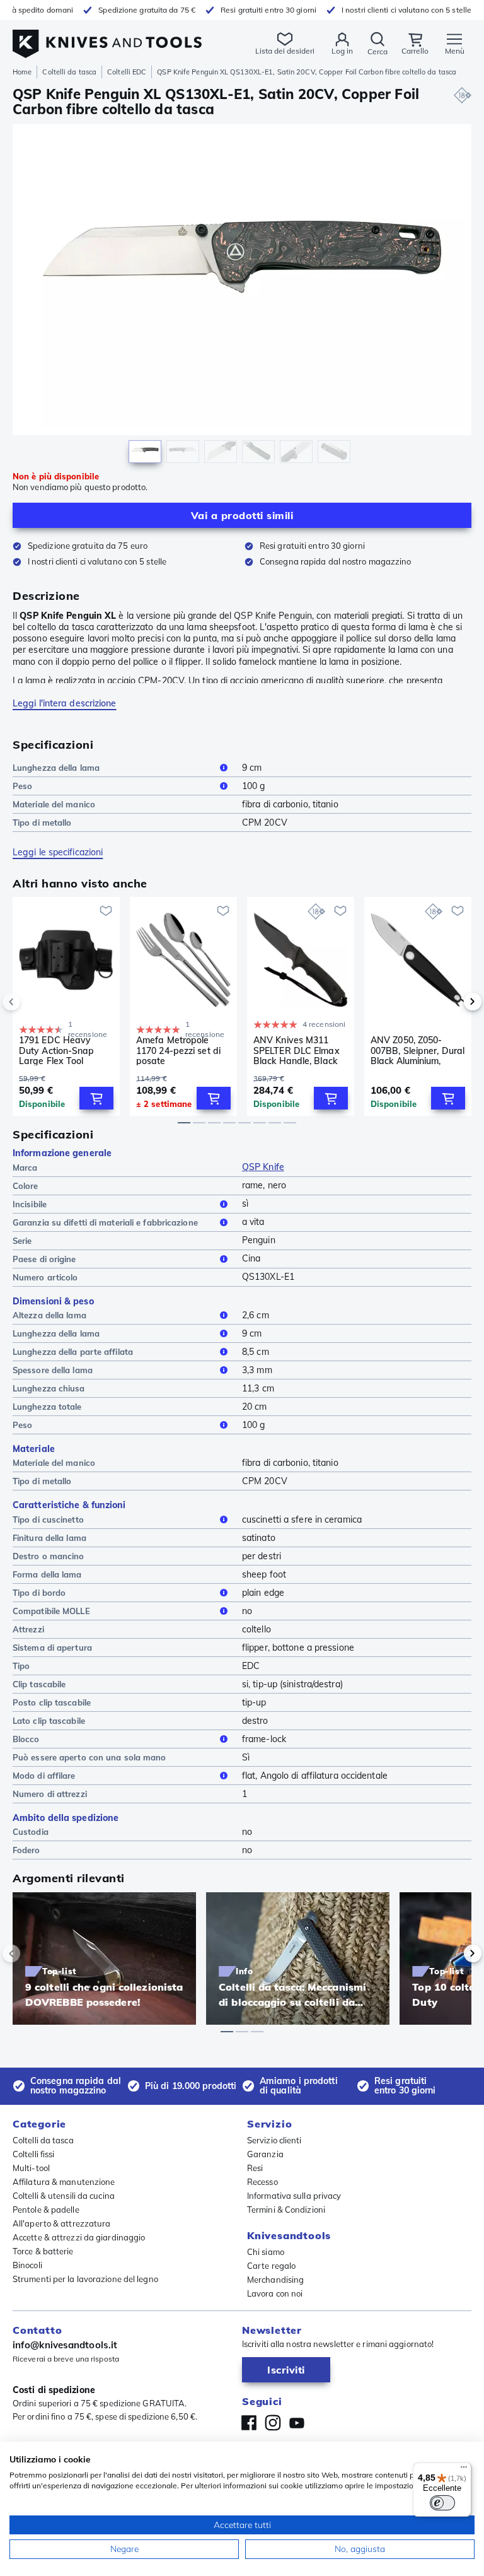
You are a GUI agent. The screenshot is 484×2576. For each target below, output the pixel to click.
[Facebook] (249, 2423)
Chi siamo (266, 2252)
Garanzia (265, 2154)
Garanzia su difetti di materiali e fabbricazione (105, 1222)
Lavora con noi (275, 2293)
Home (22, 72)
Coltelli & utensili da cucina (64, 2196)
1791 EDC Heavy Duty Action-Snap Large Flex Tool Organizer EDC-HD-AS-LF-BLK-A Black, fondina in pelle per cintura (61, 1050)
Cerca (377, 51)
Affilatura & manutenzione (64, 2182)
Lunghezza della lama (56, 768)
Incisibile (30, 1204)
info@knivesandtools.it (65, 2345)
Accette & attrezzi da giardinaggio (79, 2237)
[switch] (442, 2503)
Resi (255, 2168)
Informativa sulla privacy (294, 2196)
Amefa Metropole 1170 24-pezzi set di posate (178, 1050)
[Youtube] (297, 2423)
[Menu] (464, 2470)
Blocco (26, 1739)
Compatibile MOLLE (51, 1611)
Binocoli (27, 2265)
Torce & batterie (43, 2251)
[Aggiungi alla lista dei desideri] (106, 911)
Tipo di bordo (39, 1593)
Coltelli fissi (33, 2154)
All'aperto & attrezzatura (62, 2223)
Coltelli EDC (127, 72)
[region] (242, 297)
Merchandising (275, 2280)
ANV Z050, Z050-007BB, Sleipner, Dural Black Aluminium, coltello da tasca (418, 1050)
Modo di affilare (44, 1776)
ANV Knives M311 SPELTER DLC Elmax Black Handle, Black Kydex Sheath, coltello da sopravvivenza (300, 1050)
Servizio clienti (274, 2140)
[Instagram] (273, 2423)
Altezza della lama (49, 1315)
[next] (451, 1002)
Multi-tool (31, 2168)
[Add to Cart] (96, 1098)
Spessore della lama (53, 1370)
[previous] (33, 1002)
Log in (342, 51)
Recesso (262, 2182)
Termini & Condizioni (286, 2210)
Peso (22, 786)
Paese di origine (44, 1259)
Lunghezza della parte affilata (73, 1352)
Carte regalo (271, 2266)
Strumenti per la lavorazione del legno (85, 2279)
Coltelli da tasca (69, 72)
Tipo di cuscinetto (48, 1519)
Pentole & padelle (46, 2210)
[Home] (107, 37)
